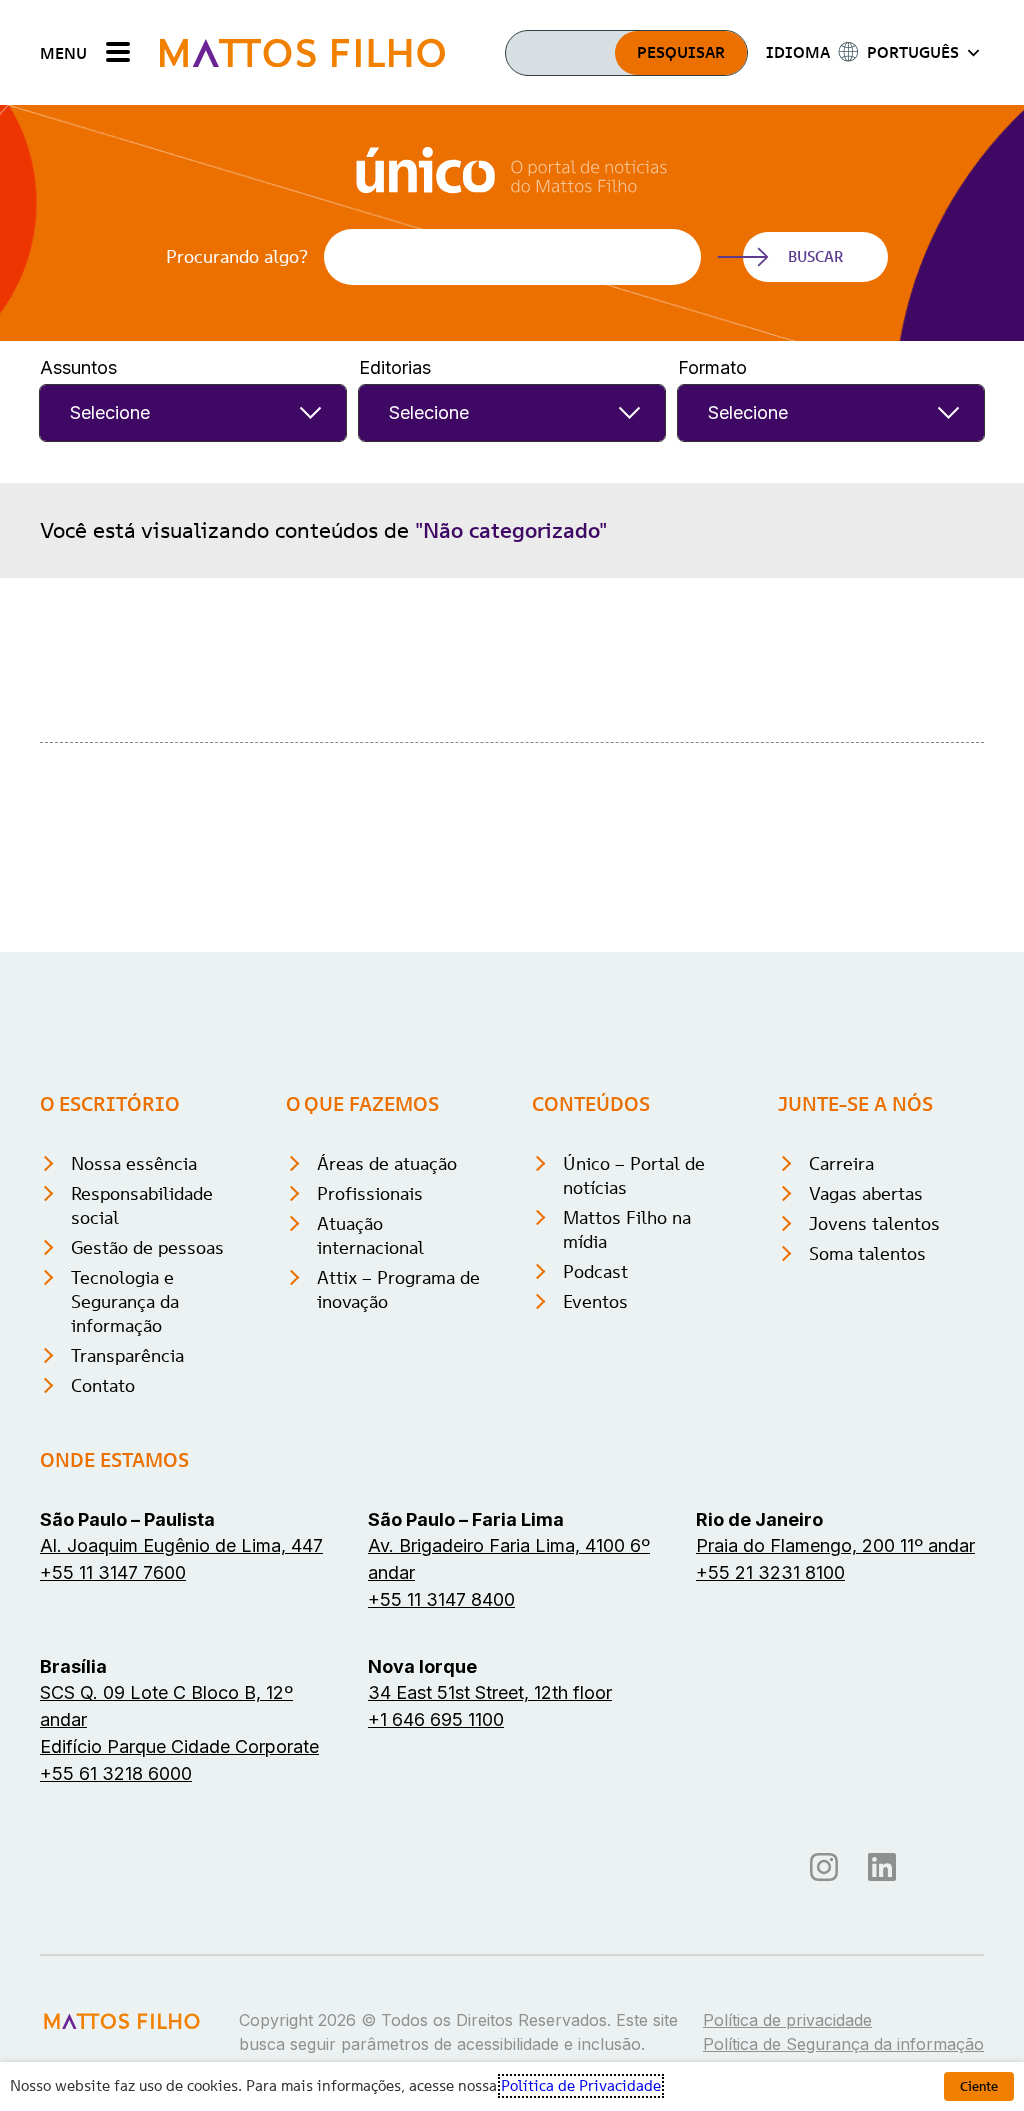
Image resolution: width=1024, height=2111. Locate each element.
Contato (103, 1385)
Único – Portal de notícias (634, 1175)
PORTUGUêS (913, 52)
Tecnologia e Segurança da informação (125, 1301)
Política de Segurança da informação (843, 2044)
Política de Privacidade (581, 2086)
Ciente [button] (979, 2086)
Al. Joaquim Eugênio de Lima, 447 (181, 1545)
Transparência (127, 1355)
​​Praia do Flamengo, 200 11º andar (835, 1545)
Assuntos (78, 367)
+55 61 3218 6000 (116, 1773)
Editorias (395, 367)
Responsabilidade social (142, 1205)
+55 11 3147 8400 (441, 1599)
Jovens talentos (874, 1223)
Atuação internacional (370, 1235)
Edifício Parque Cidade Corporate (179, 1746)
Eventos (595, 1301)
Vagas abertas (866, 1193)
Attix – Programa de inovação (398, 1289)
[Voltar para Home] (302, 52)
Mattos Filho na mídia (627, 1229)
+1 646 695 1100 (436, 1719)
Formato (712, 367)
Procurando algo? (237, 257)
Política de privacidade (787, 2020)
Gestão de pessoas (147, 1247)
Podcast (595, 1271)
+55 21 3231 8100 (770, 1572)
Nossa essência (134, 1163)
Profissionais (370, 1193)
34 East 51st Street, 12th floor (490, 1692)
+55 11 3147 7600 (113, 1572)
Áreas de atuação (387, 1163)
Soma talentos (867, 1253)
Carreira (841, 1163)
